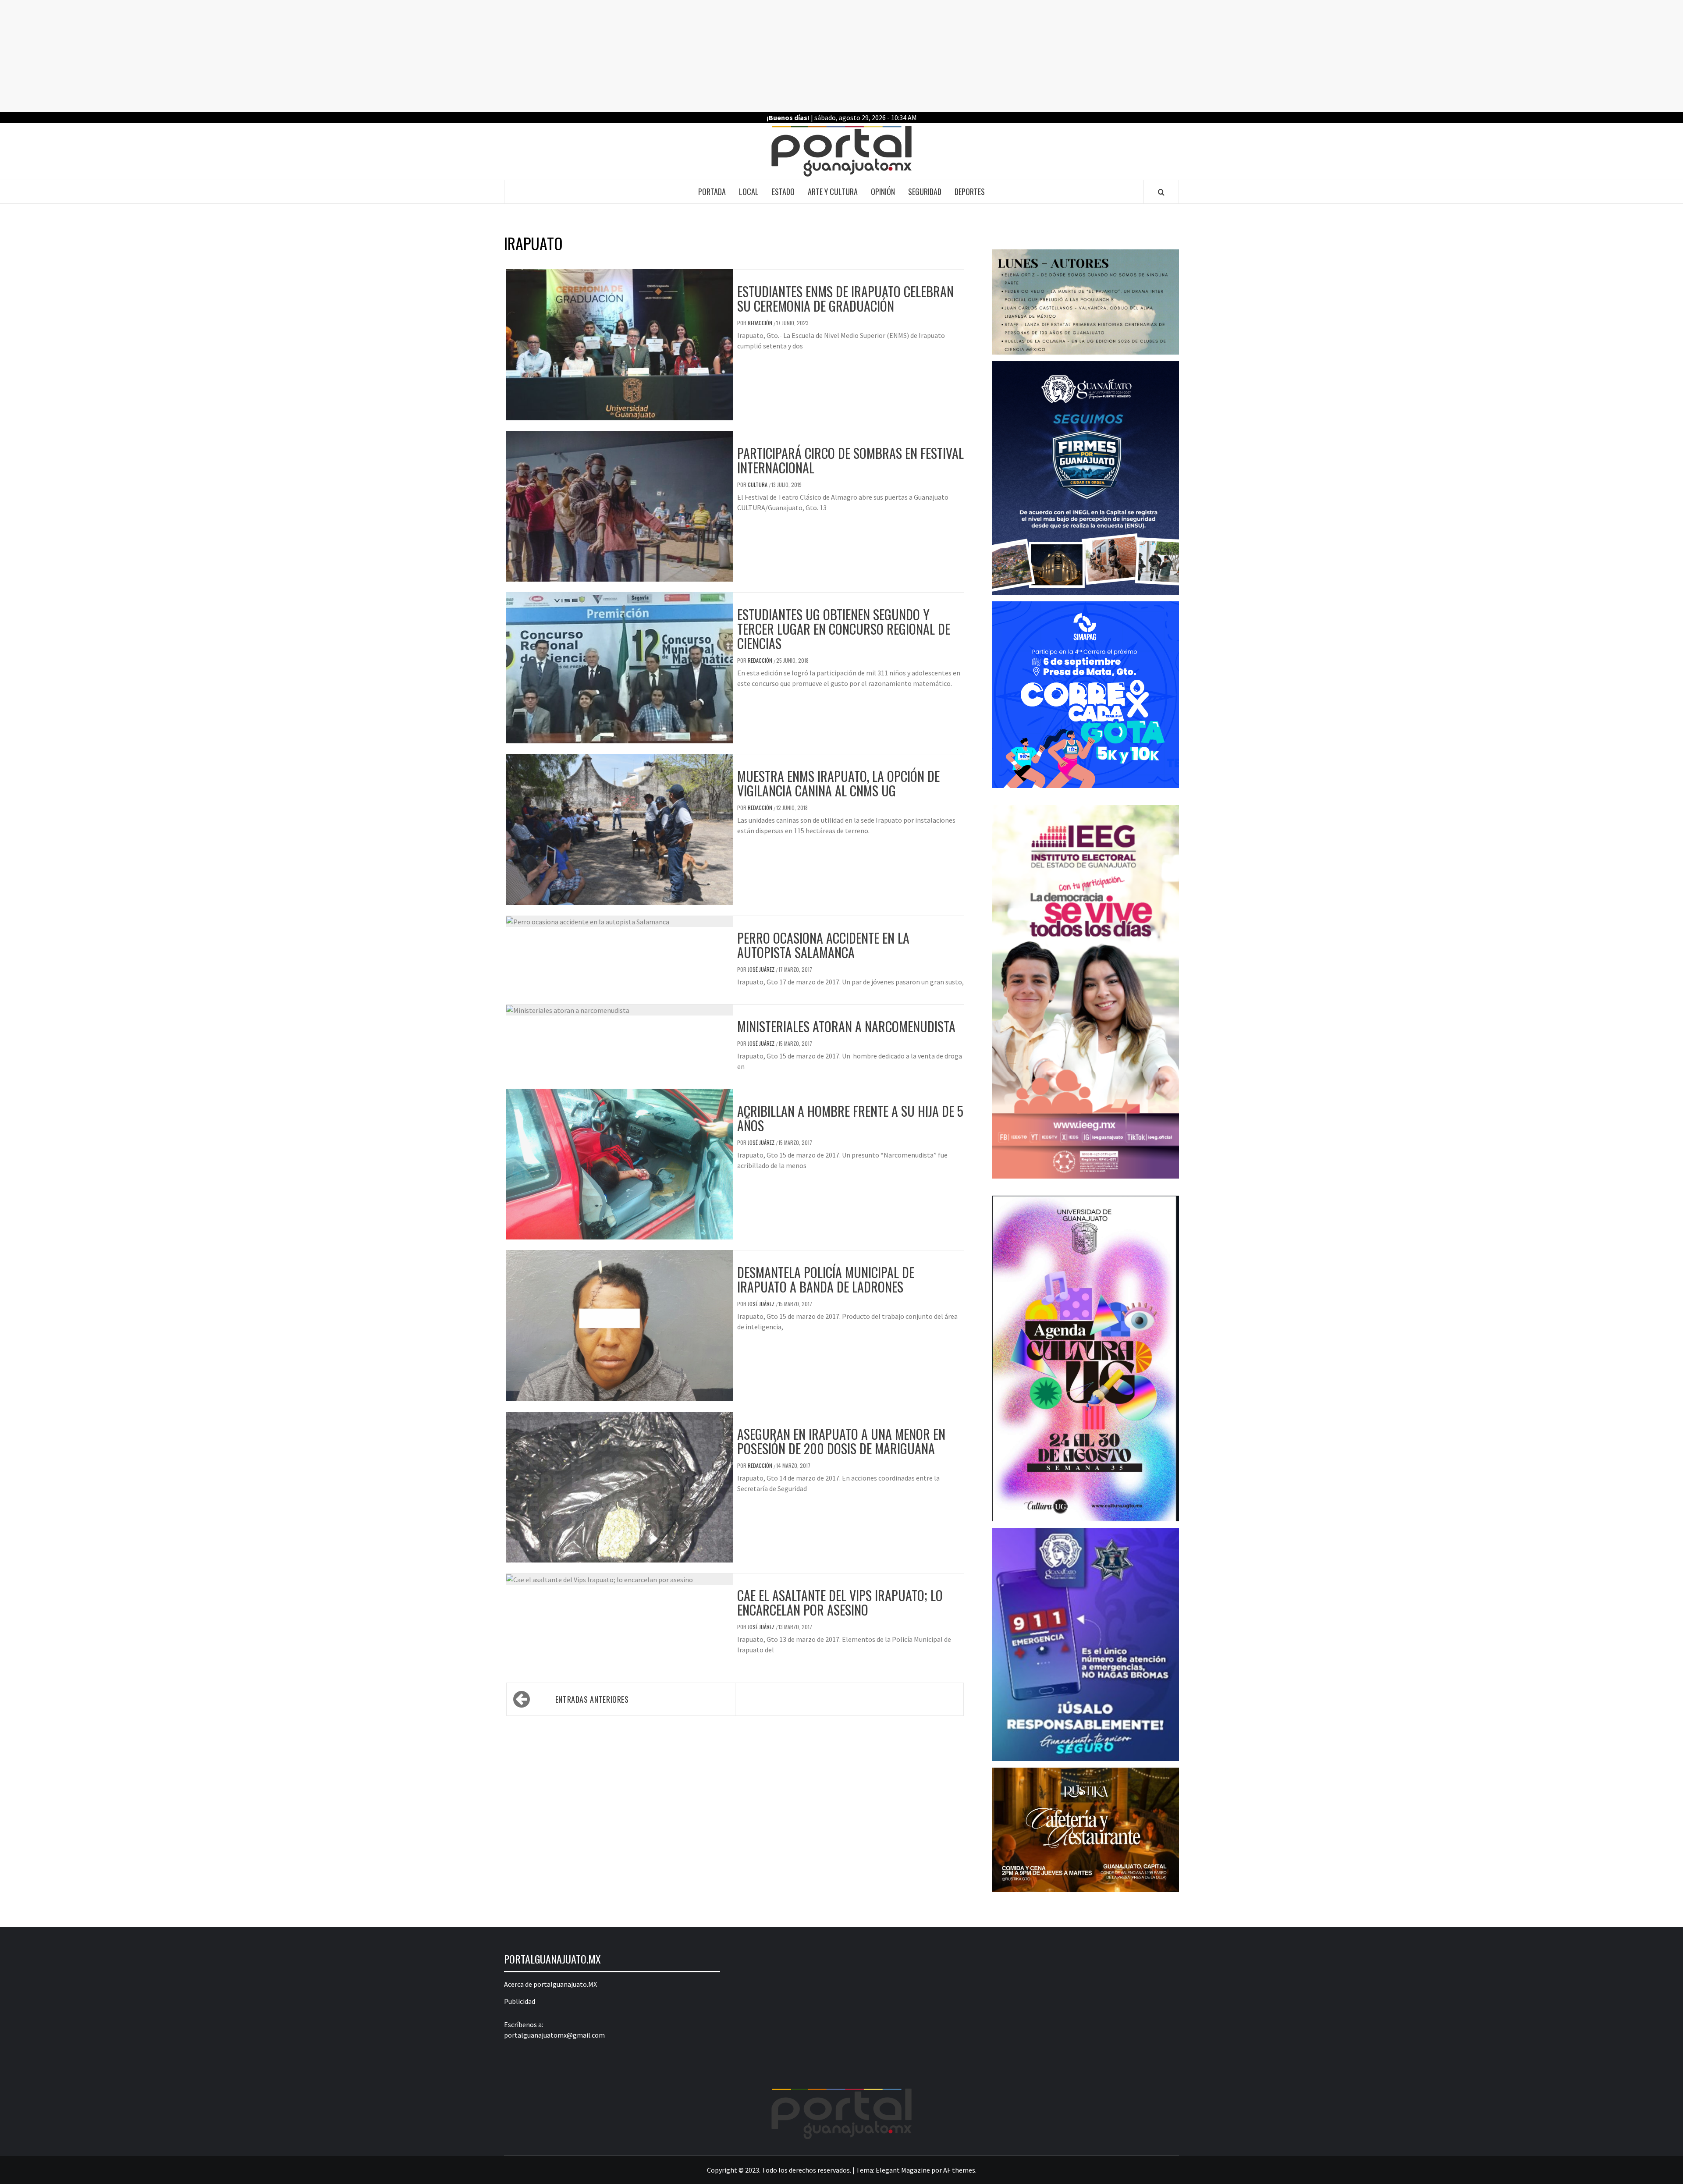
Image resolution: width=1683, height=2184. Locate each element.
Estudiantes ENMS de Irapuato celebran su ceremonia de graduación (845, 298)
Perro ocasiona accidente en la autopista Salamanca (823, 945)
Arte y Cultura (833, 192)
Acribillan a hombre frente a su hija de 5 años (850, 1118)
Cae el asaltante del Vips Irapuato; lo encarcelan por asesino (840, 1602)
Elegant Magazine (903, 2170)
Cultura (758, 485)
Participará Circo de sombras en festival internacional (850, 460)
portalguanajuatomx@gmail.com (554, 2035)
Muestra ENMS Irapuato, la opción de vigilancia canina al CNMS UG (838, 783)
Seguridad (925, 192)
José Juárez (762, 969)
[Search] (1161, 192)
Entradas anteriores (592, 1699)
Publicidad (520, 2001)
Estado (783, 192)
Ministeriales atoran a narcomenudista (846, 1026)
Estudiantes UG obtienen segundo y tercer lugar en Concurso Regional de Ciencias (844, 629)
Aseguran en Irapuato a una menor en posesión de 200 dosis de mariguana (841, 1441)
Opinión (883, 192)
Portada (712, 192)
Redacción (761, 323)
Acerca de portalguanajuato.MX (550, 1984)
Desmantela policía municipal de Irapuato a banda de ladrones (826, 1279)
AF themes (959, 2170)
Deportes (970, 192)
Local (749, 192)
